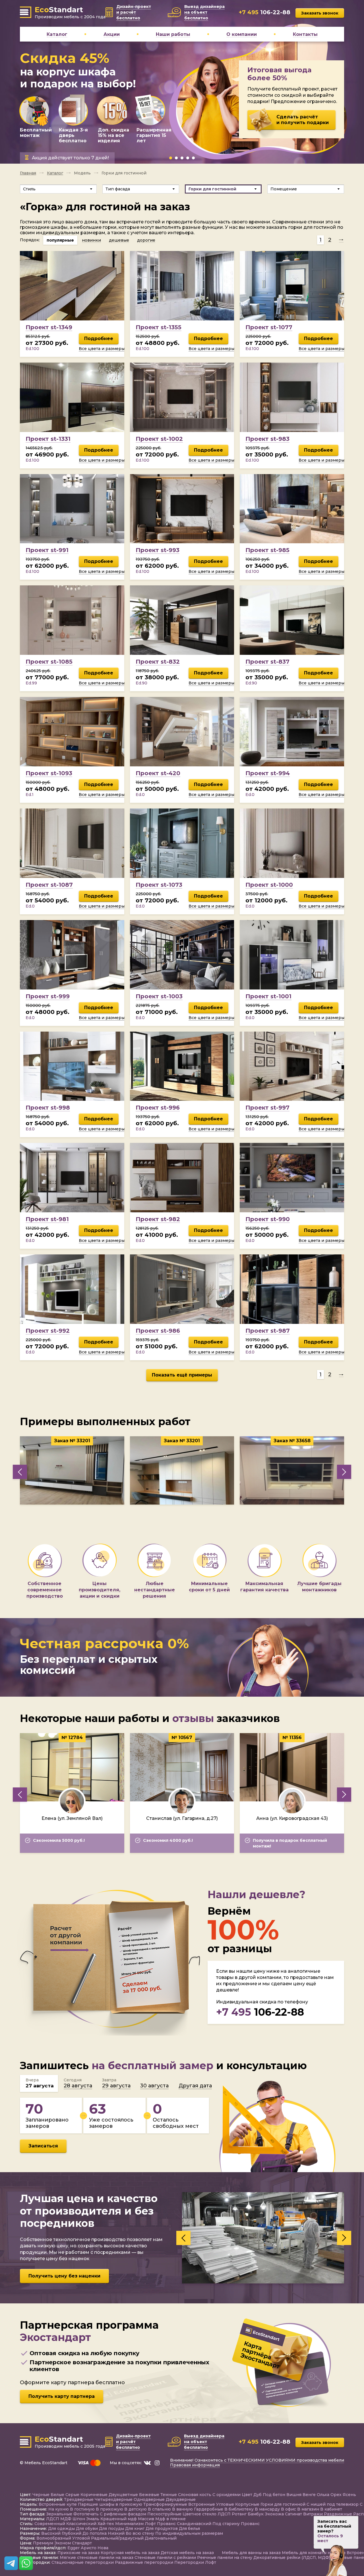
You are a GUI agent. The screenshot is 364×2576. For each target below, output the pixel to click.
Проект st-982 (158, 1219)
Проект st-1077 (269, 327)
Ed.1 (30, 795)
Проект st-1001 (268, 996)
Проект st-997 (267, 1108)
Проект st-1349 (49, 327)
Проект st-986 (158, 1331)
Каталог (55, 173)
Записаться (43, 2146)
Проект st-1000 (269, 885)
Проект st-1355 (159, 327)
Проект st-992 (48, 1331)
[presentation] (20, 1472)
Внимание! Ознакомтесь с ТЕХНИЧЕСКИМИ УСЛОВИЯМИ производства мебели (257, 2460)
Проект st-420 (158, 773)
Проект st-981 (47, 1219)
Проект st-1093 (49, 773)
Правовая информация (195, 2465)
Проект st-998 (48, 1108)
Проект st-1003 (159, 996)
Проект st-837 (267, 662)
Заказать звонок (320, 13)
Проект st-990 (268, 1219)
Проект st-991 (47, 550)
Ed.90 (141, 683)
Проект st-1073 (159, 885)
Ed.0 (140, 795)
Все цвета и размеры (102, 349)
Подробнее (99, 339)
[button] (171, 158)
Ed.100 (32, 349)
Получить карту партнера (62, 2397)
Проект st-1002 (159, 439)
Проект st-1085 (49, 662)
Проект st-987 (268, 1331)
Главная (28, 173)
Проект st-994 (268, 773)
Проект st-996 (158, 1108)
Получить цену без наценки (64, 2276)
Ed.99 (31, 683)
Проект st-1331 (48, 439)
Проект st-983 (267, 439)
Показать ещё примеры (182, 1375)
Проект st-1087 (49, 885)
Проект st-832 (158, 662)
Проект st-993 (158, 550)
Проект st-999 (48, 996)
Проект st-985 (267, 550)
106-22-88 (260, 2012)
